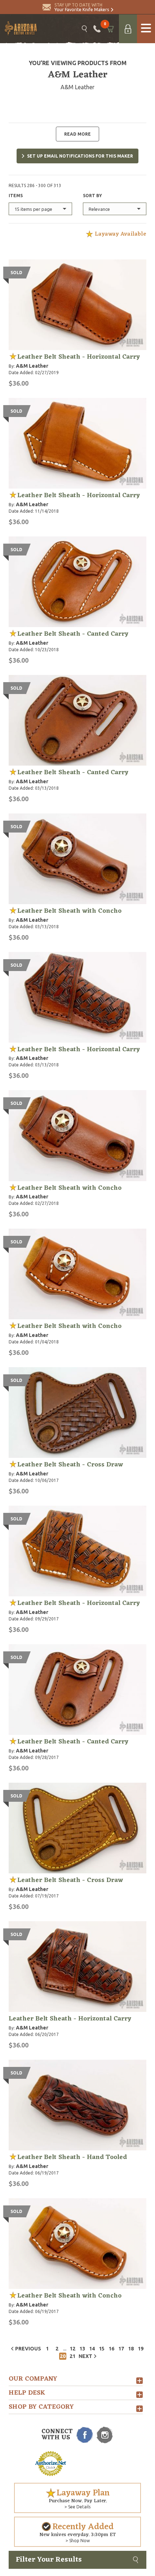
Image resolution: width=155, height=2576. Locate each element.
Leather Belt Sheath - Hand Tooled (72, 2157)
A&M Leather (32, 366)
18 (131, 2349)
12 (72, 2349)
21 (72, 2356)
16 (111, 2349)
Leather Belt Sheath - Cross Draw (70, 1465)
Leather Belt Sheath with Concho (69, 911)
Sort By (92, 196)
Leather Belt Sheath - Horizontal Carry (79, 357)
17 (121, 2349)
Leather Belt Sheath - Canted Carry (73, 634)
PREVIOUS (28, 2349)
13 (82, 2349)
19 (141, 2349)
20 (63, 2356)
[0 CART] (110, 29)
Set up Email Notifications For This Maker (80, 156)
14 (92, 2349)
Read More (77, 134)
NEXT (85, 2356)
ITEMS (16, 196)
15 (102, 2349)
